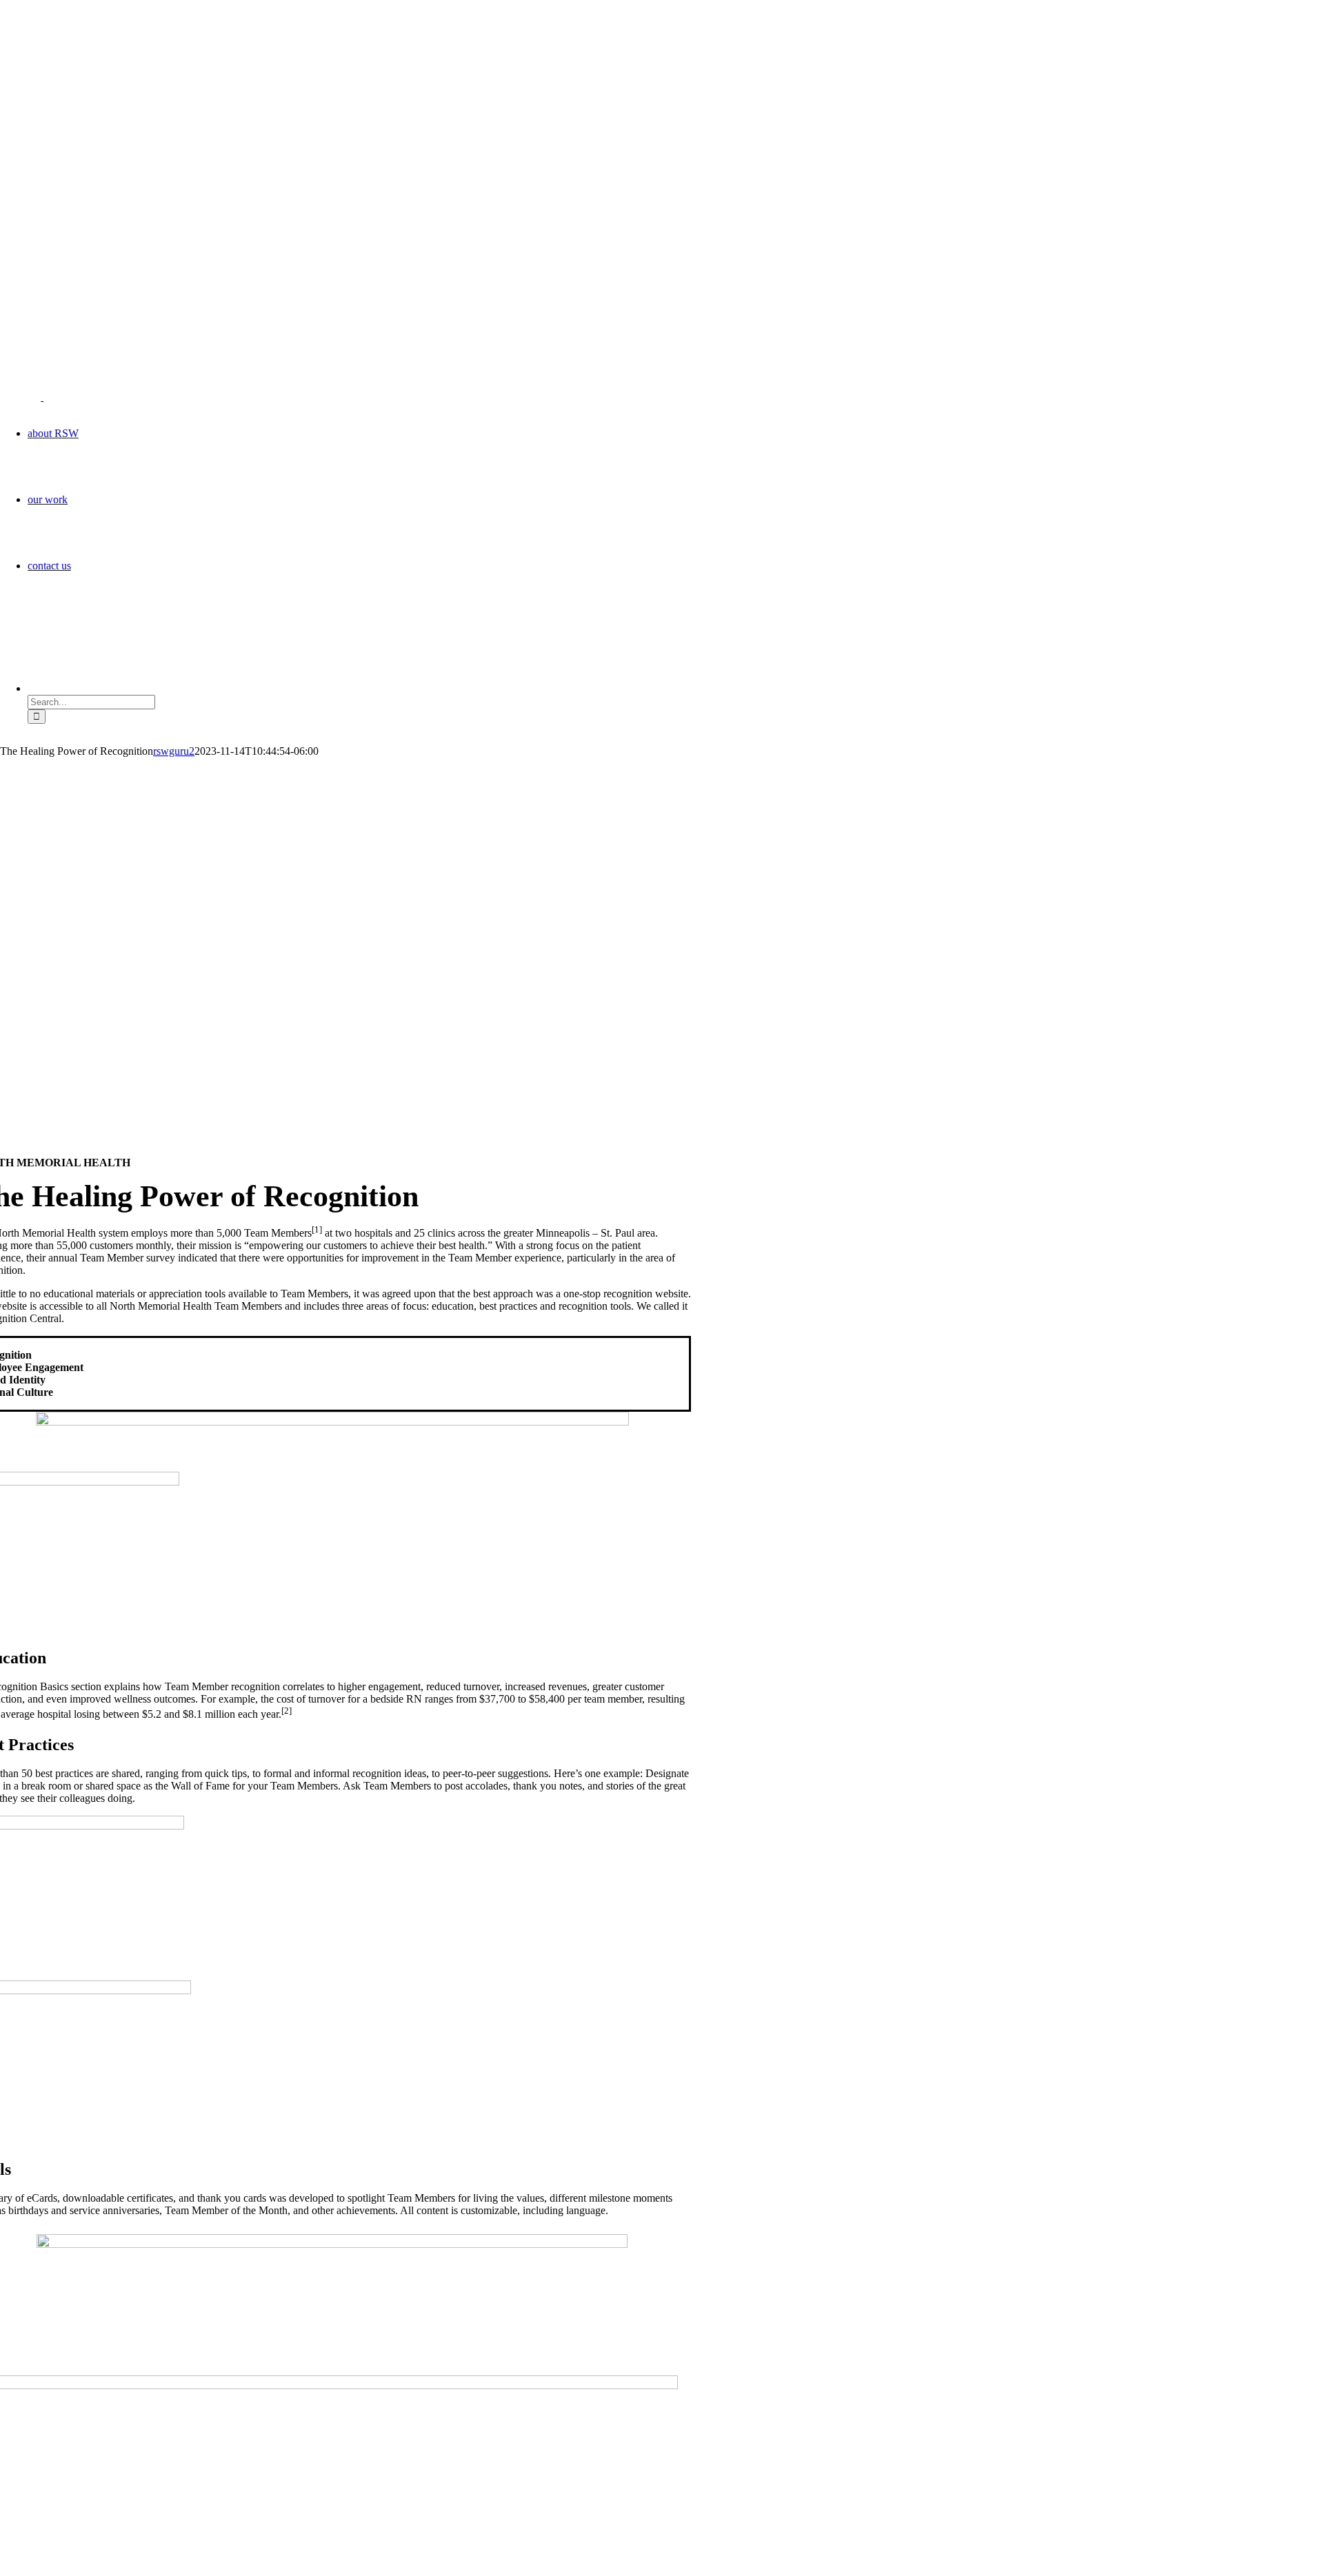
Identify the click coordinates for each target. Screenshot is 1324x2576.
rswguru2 (174, 751)
